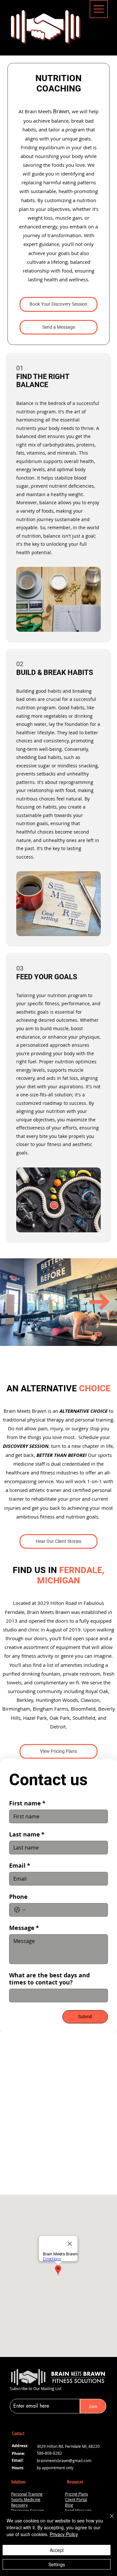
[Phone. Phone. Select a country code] (20, 1910)
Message (24, 1928)
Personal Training (27, 2494)
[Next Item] (99, 1302)
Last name (27, 1835)
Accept (57, 2550)
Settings (57, 2564)
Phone (18, 1897)
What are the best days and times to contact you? (49, 1979)
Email (20, 1866)
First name (27, 1803)
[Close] (108, 2520)
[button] (58, 327)
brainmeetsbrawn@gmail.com (64, 2461)
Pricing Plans (77, 2494)
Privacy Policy (64, 2534)
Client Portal (76, 2500)
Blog (69, 2505)
